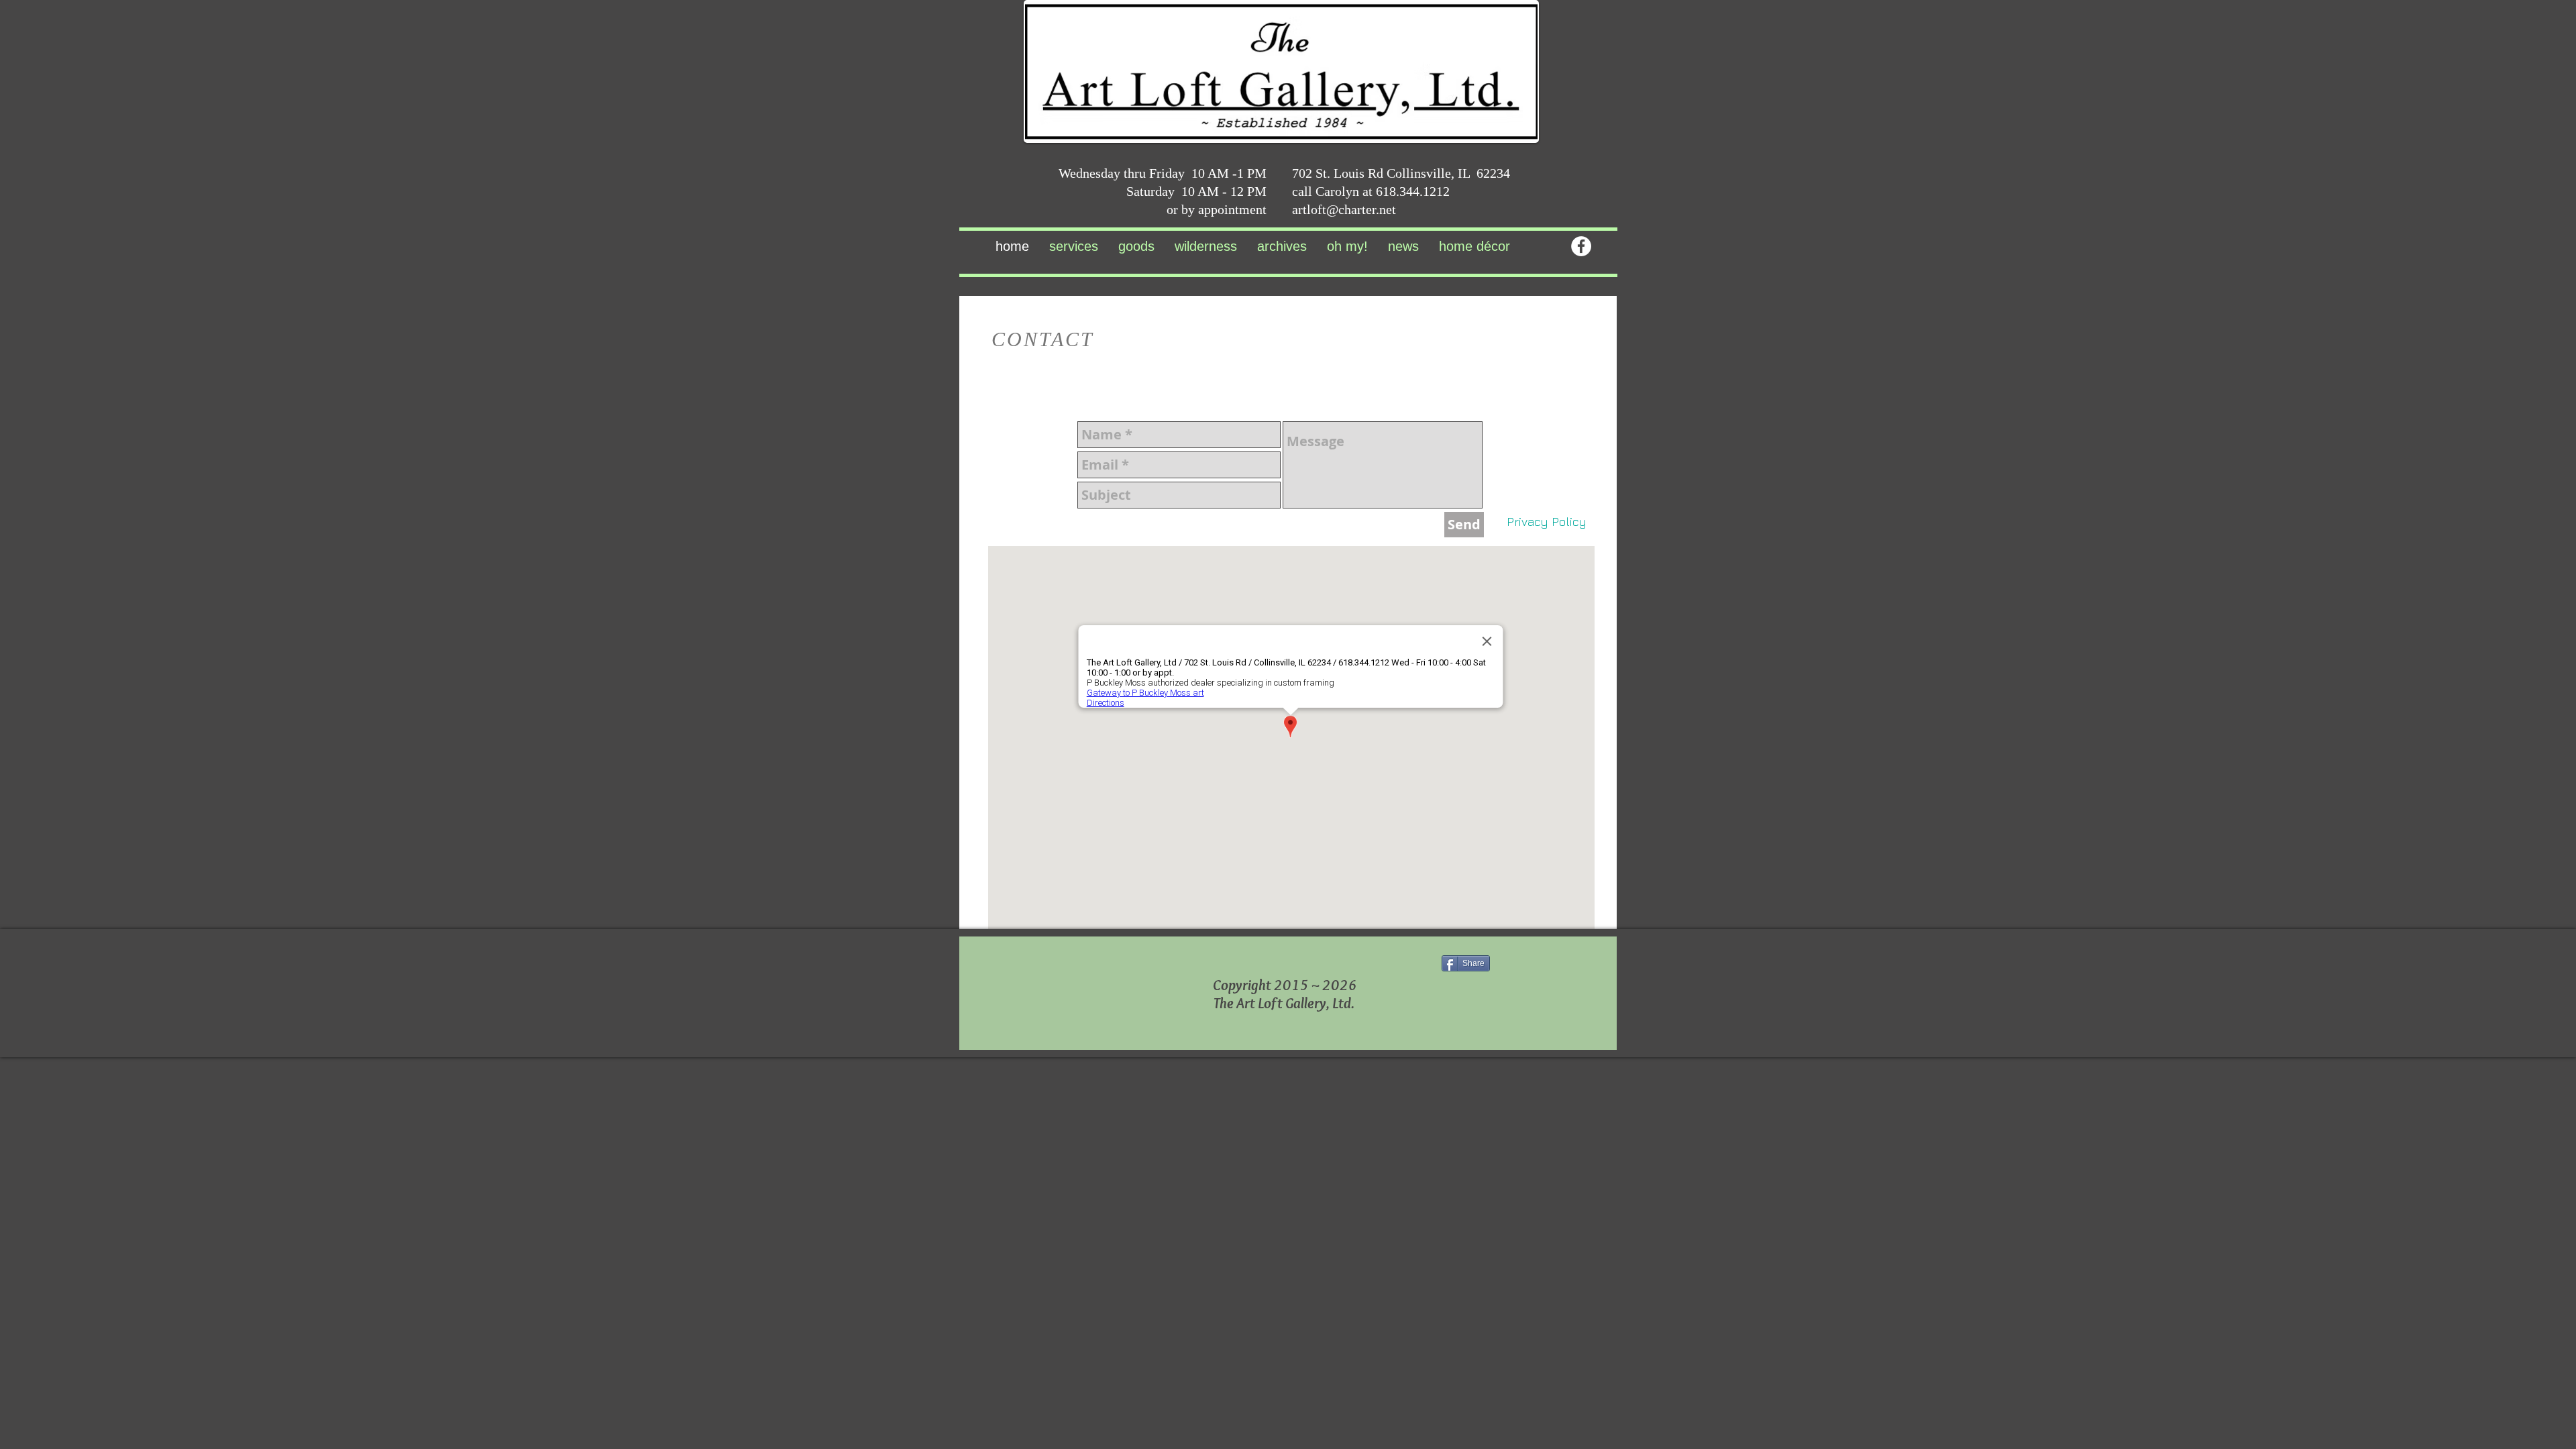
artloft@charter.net (1344, 209)
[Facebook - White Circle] (1581, 246)
